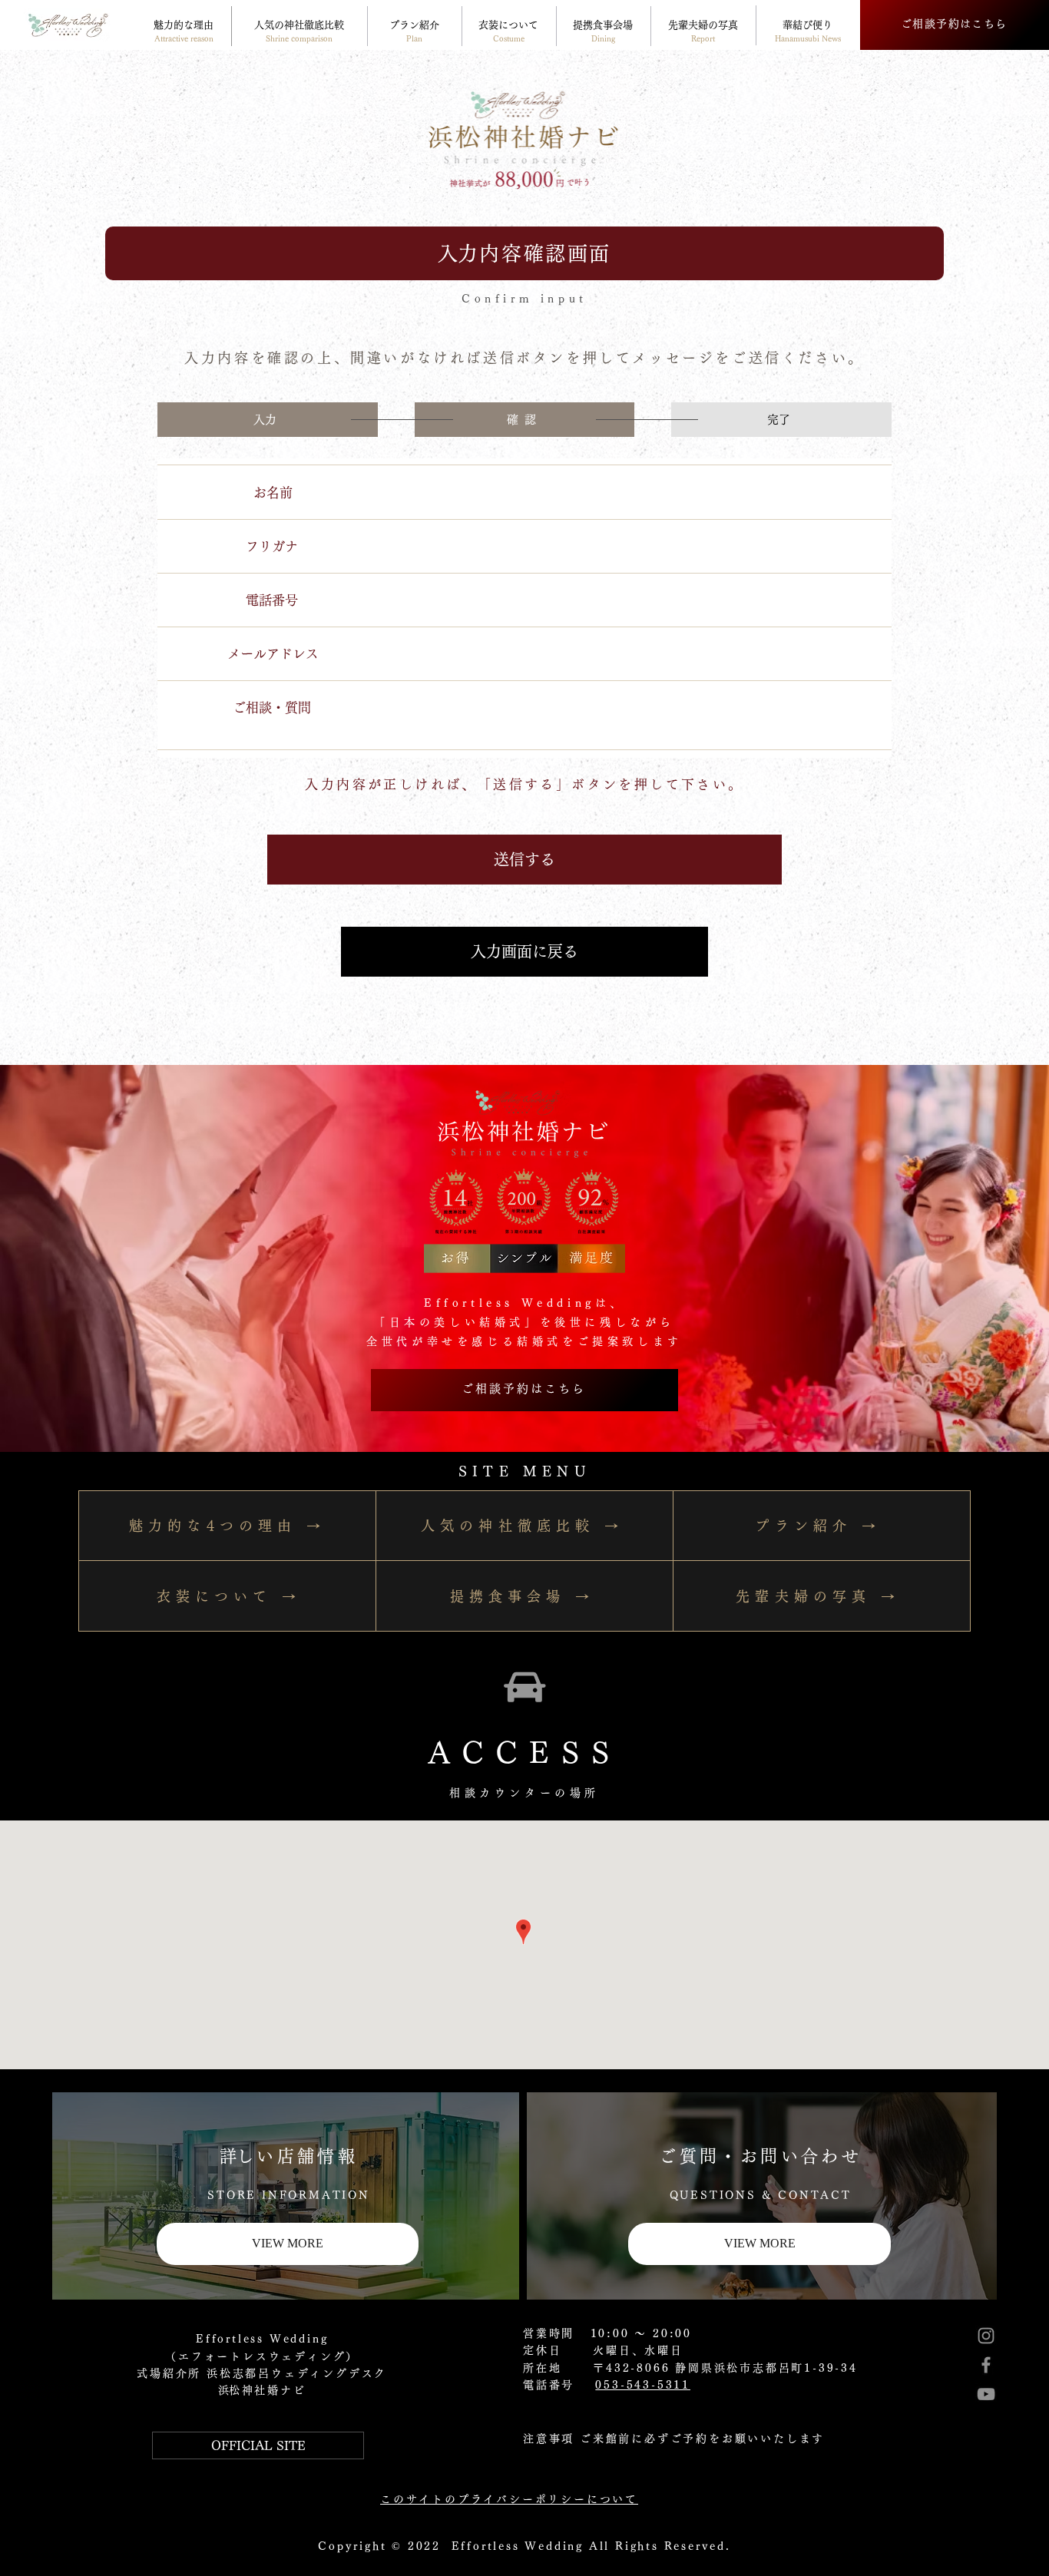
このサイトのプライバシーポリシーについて (509, 2499)
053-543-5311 (643, 2385)
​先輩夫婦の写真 (703, 25)
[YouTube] (986, 2394)
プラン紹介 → (817, 1526)
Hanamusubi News (808, 38)
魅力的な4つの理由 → (227, 1526)
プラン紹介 (414, 25)
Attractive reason (184, 38)
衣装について (508, 25)
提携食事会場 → (523, 1596)
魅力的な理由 (184, 25)
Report (703, 38)
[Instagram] (986, 2336)
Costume (509, 38)
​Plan (414, 38)
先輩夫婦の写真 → (818, 1596)
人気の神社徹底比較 (299, 25)
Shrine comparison (299, 38)
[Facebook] (986, 2365)
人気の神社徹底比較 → (522, 1526)
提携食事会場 (603, 25)
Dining (603, 38)
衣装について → (229, 1596)
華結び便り (807, 25)
